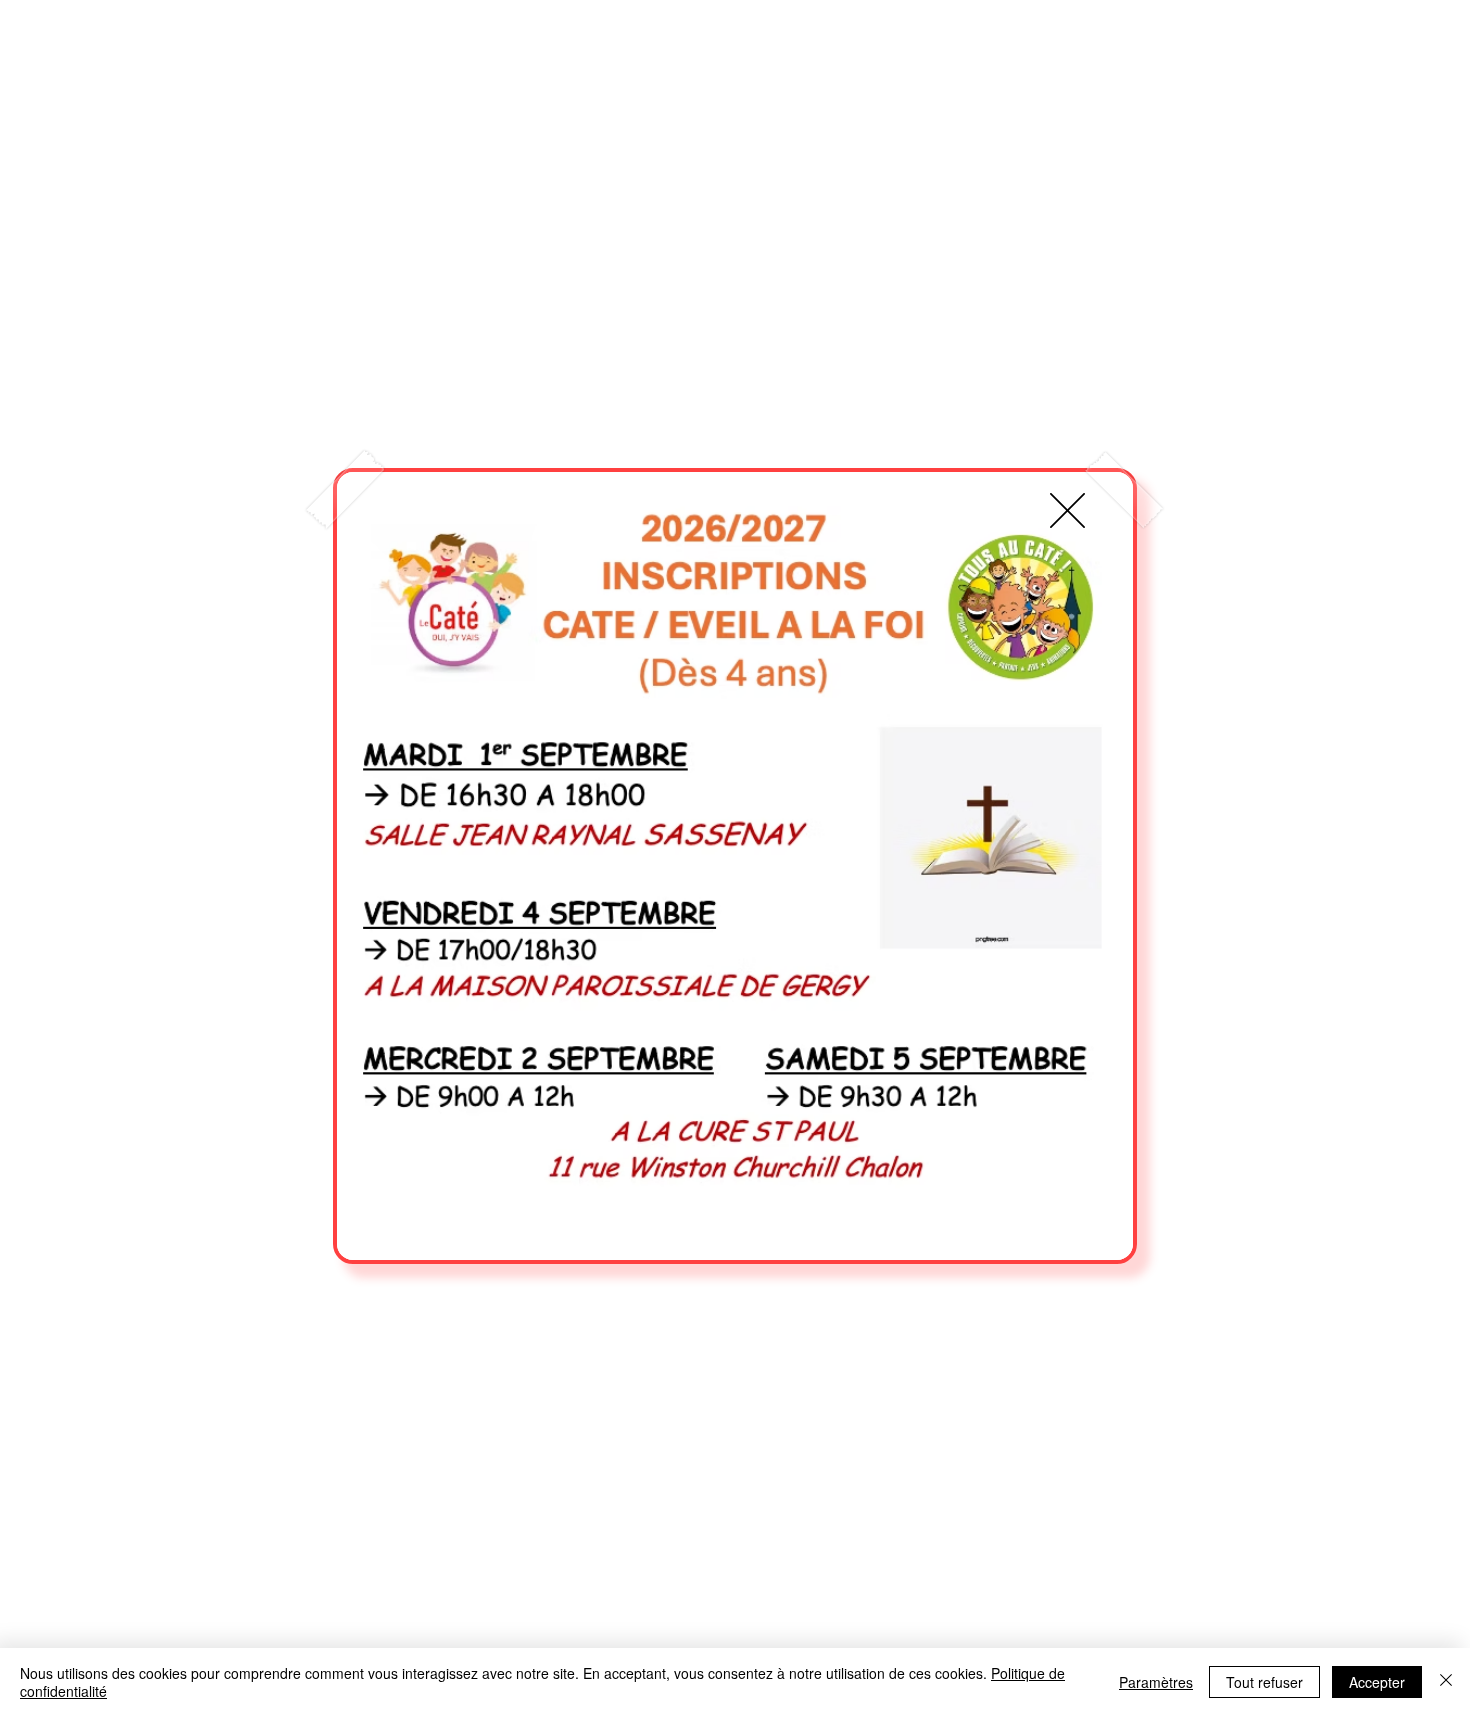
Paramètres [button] (1156, 1682)
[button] (1067, 510)
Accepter (1377, 1682)
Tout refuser (1264, 1682)
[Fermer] (1446, 1682)
